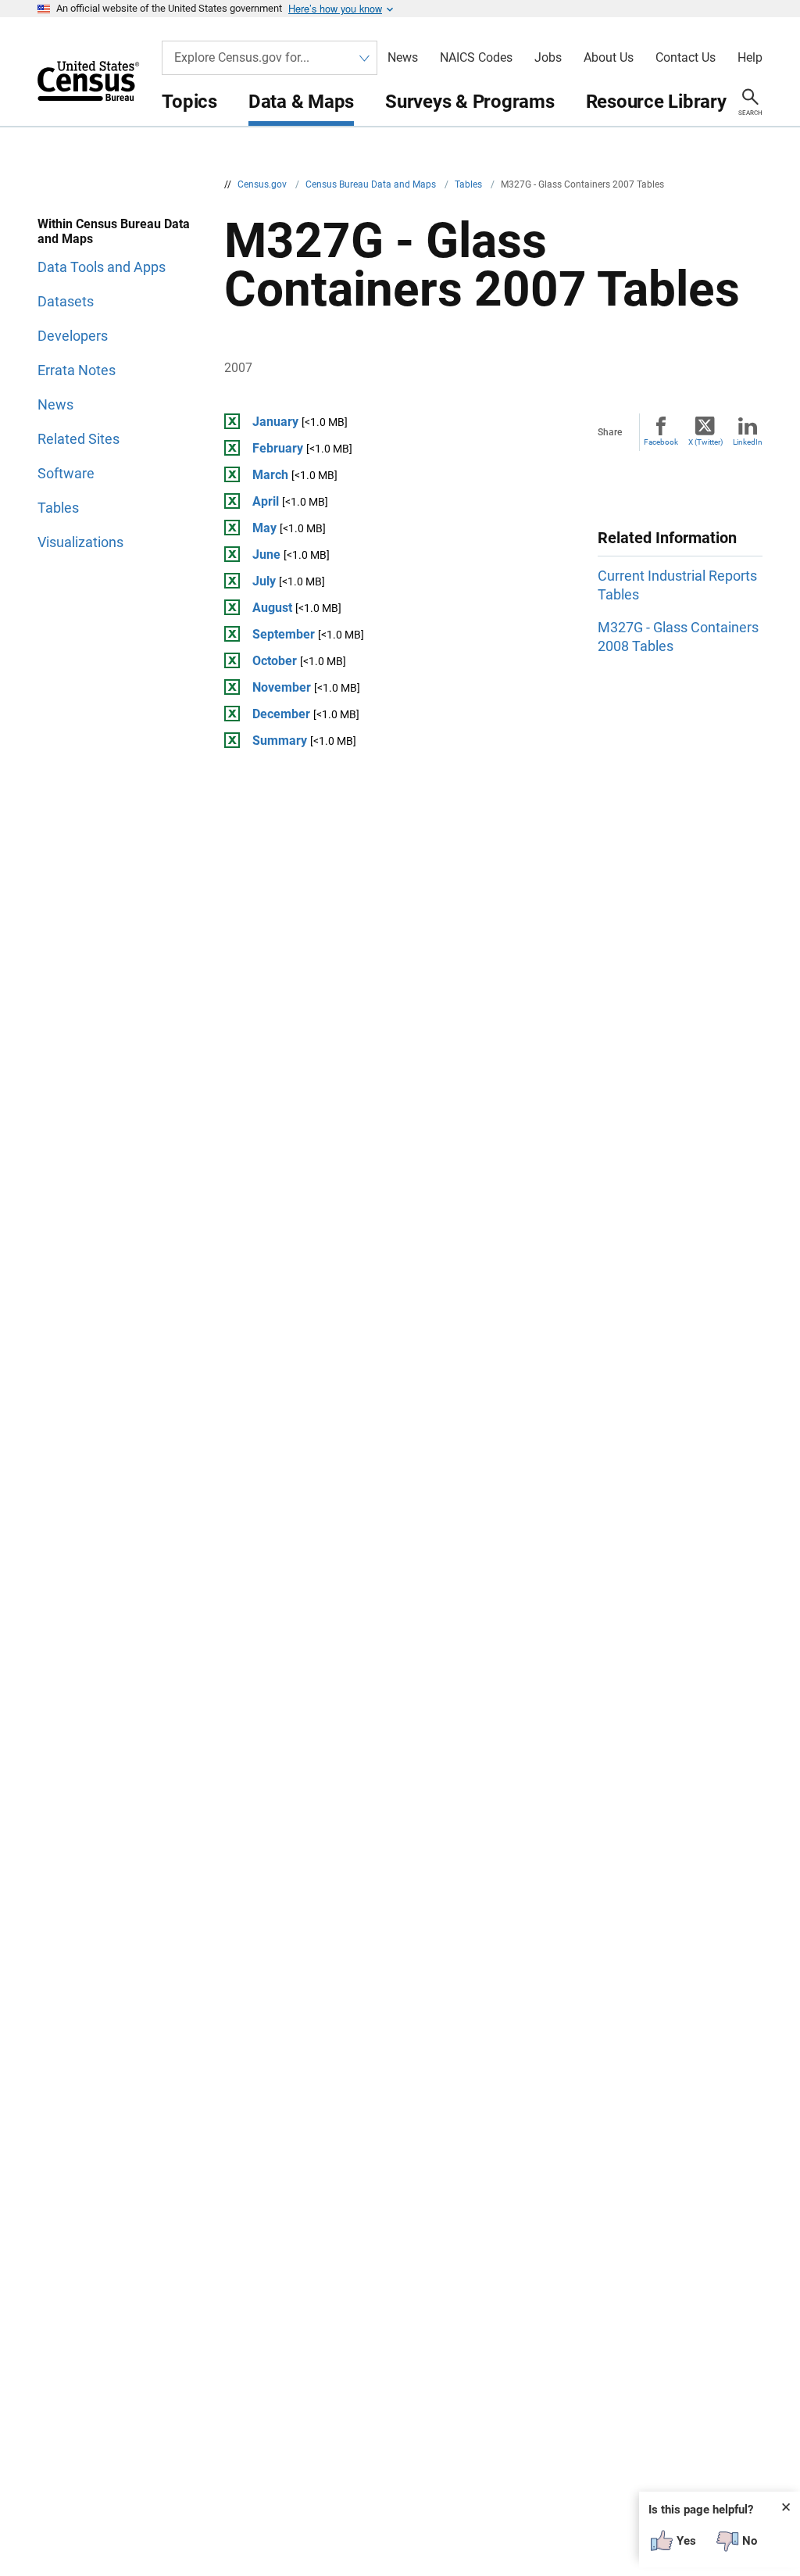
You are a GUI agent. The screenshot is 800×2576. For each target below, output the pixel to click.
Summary (280, 741)
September (284, 634)
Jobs (548, 58)
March (270, 475)
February (278, 448)
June (266, 555)
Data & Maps (301, 102)
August (272, 608)
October (275, 661)
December (281, 714)
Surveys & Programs (470, 102)
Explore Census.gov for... (242, 57)
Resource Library (656, 102)
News (403, 58)
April (266, 501)
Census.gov (263, 184)
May (264, 528)
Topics (189, 102)
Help (750, 58)
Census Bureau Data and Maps (372, 184)
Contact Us (686, 58)
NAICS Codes (476, 58)
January (275, 422)
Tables (470, 184)
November (282, 687)
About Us (609, 58)
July (264, 581)
